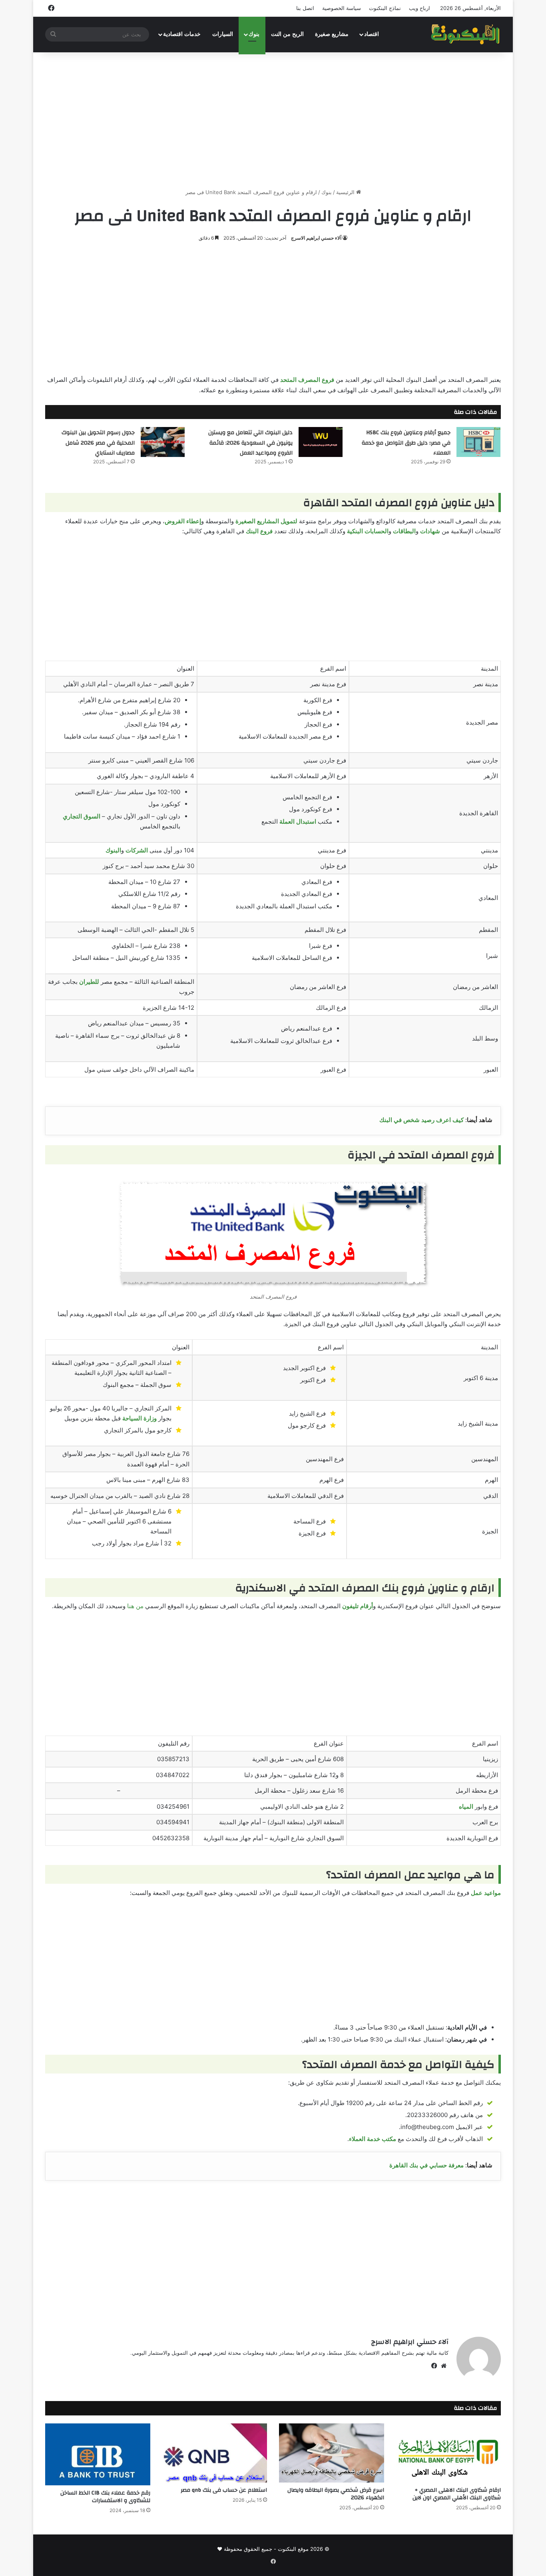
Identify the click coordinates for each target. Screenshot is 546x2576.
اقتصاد (372, 34)
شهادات (430, 531)
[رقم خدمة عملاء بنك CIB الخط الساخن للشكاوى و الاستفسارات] (98, 2455)
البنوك (113, 850)
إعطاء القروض (183, 521)
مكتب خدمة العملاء (373, 2139)
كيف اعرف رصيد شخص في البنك (421, 1120)
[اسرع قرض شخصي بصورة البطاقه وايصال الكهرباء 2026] (332, 2453)
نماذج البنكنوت (385, 8)
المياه (466, 1806)
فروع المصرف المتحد (307, 380)
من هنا (135, 1606)
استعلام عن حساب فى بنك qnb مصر (224, 2490)
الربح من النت (287, 34)
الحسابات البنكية (368, 531)
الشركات (137, 850)
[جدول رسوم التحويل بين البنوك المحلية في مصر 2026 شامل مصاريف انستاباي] (163, 442)
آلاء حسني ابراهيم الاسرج (316, 238)
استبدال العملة (298, 821)
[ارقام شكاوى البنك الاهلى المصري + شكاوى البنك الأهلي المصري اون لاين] (449, 2453)
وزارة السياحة (139, 1418)
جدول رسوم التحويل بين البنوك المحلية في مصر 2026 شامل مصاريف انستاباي (98, 443)
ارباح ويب (419, 8)
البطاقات (404, 531)
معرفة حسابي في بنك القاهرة (426, 2165)
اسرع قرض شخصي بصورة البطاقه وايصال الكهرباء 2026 (336, 2494)
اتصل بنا (305, 8)
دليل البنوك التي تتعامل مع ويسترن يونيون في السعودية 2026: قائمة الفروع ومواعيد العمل (250, 443)
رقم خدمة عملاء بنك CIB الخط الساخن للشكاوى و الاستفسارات (105, 2497)
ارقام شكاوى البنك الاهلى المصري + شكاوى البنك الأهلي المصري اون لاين (457, 2494)
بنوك (254, 34)
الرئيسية (346, 192)
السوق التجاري (82, 816)
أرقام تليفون (358, 1606)
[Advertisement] (273, 120)
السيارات (223, 34)
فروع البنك (259, 531)
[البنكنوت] (466, 34)
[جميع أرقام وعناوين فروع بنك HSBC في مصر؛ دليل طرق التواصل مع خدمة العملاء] (478, 442)
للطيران (89, 982)
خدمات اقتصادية (182, 34)
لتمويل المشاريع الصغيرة (266, 521)
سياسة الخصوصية (342, 8)
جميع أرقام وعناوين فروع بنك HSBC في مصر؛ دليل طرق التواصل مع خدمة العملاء (406, 443)
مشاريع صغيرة (332, 34)
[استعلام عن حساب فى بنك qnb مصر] (215, 2453)
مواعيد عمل (486, 1893)
